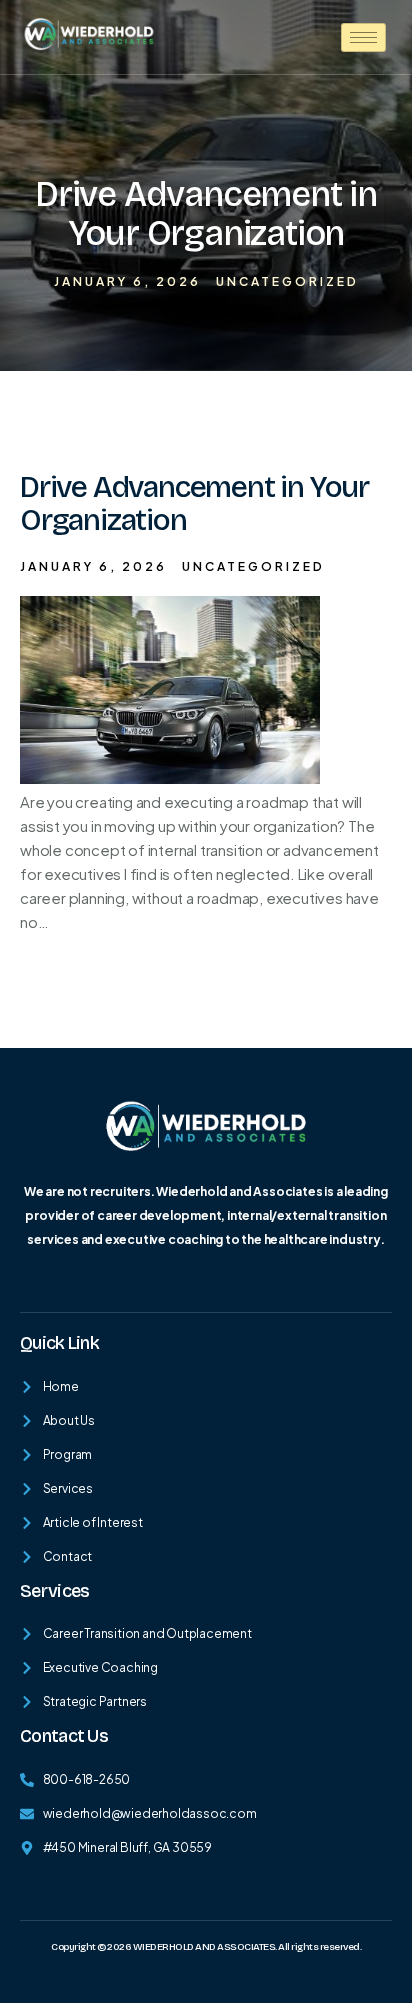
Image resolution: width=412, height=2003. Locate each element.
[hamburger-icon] (363, 37)
